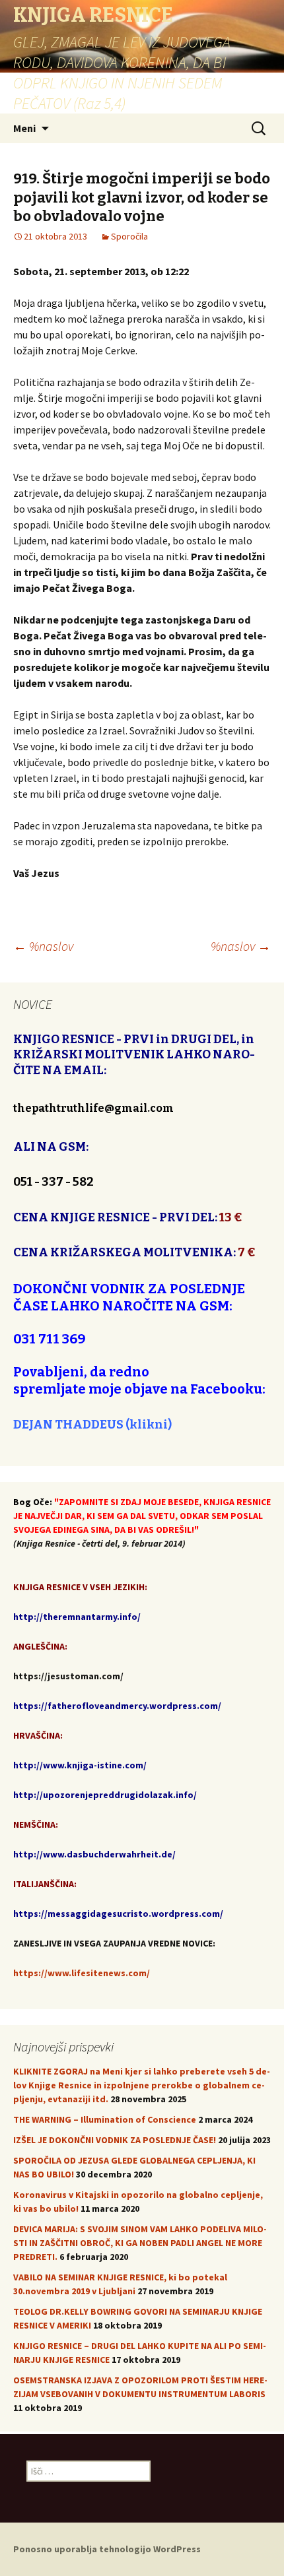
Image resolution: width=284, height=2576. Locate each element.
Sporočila (129, 236)
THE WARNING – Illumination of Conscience (105, 2119)
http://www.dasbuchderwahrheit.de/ (94, 1854)
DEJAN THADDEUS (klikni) (92, 1425)
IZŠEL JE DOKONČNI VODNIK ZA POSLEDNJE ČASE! (115, 2140)
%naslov (43, 946)
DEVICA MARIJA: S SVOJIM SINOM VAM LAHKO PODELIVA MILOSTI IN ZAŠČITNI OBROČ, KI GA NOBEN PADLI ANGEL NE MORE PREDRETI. (140, 2243)
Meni (24, 128)
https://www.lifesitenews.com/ (82, 1973)
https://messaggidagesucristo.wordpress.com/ (118, 1914)
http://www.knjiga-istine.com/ (80, 1765)
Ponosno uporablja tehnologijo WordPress (107, 2549)
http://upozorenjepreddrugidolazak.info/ (105, 1795)
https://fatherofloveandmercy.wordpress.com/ (117, 1706)
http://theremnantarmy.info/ (77, 1617)
